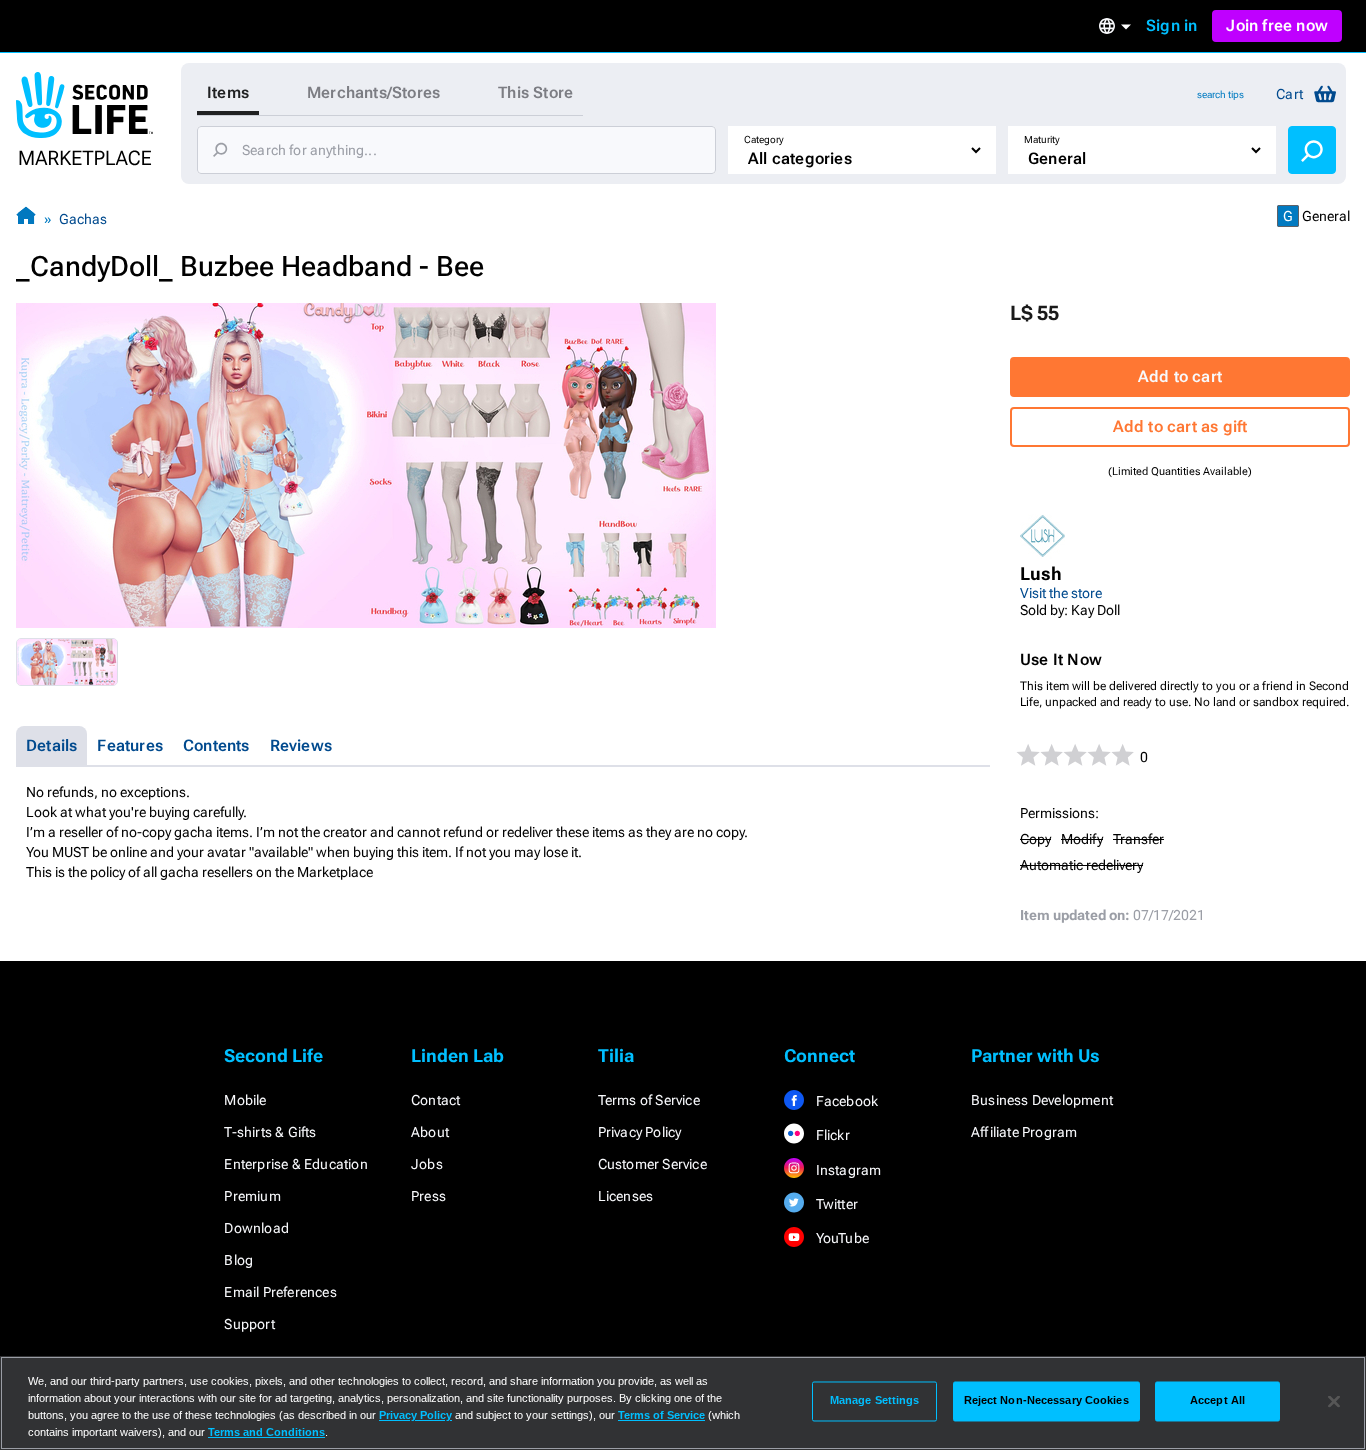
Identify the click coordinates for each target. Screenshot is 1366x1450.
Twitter (835, 1204)
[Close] (1334, 1401)
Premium (252, 1196)
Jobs (427, 1164)
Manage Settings (875, 1401)
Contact (435, 1100)
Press (428, 1196)
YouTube (840, 1238)
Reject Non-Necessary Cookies (1046, 1401)
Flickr (830, 1135)
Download (256, 1228)
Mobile (245, 1100)
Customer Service (652, 1164)
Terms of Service (649, 1100)
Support (249, 1324)
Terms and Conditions (266, 1432)
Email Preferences (280, 1292)
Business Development (1042, 1100)
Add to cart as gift (1180, 426)
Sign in (1171, 25)
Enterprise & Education (295, 1164)
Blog (238, 1260)
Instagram (846, 1170)
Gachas (83, 219)
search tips (1220, 94)
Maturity (1042, 139)
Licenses (626, 1196)
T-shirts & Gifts (270, 1132)
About (430, 1132)
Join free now (1277, 25)
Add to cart (1180, 376)
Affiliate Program (1024, 1132)
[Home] (26, 218)
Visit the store (1061, 593)
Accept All (1217, 1401)
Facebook (845, 1101)
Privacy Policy (640, 1132)
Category (764, 139)
